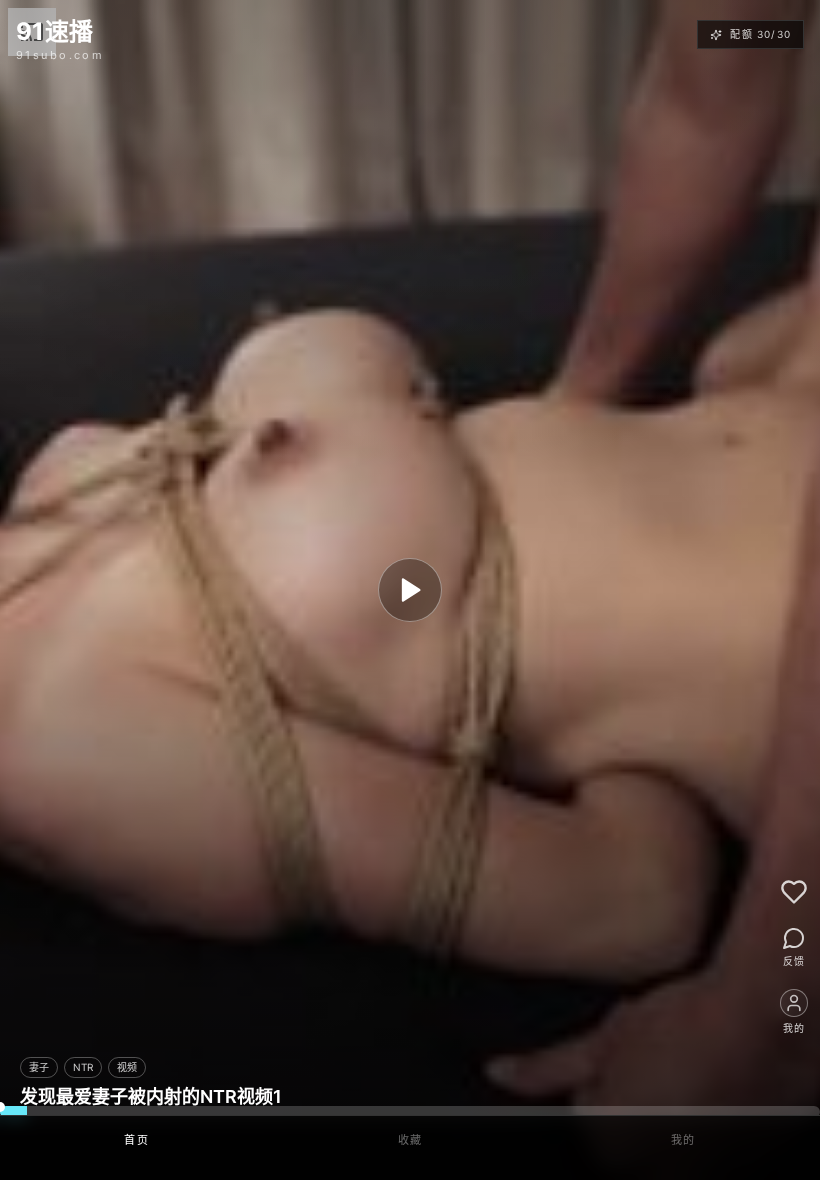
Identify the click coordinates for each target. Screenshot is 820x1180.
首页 (136, 1140)
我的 (683, 1140)
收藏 (410, 1140)
